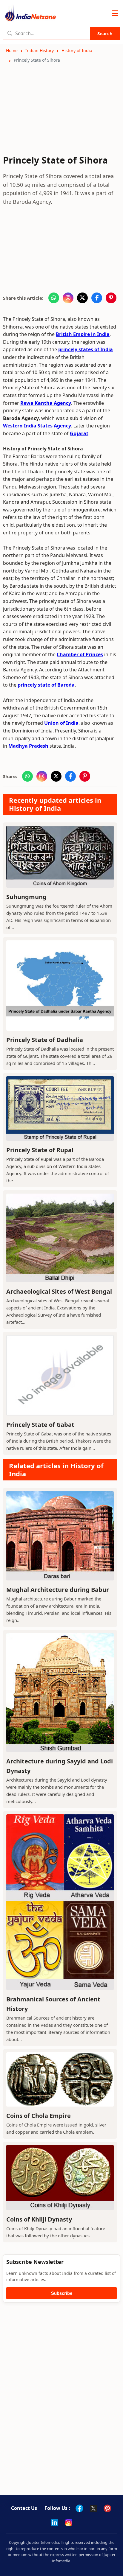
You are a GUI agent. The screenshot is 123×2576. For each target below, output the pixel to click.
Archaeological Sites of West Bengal (59, 1291)
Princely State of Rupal (40, 1150)
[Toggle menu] (115, 13)
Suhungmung (26, 897)
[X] (93, 2508)
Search (105, 33)
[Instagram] (69, 2522)
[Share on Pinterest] (111, 298)
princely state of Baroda (46, 685)
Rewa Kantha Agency (46, 403)
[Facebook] (79, 2508)
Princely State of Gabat (40, 1425)
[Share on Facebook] (97, 298)
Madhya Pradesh (28, 746)
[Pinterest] (107, 2508)
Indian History (40, 50)
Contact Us (24, 2508)
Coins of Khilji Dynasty (39, 2219)
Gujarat (79, 433)
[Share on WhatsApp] (54, 298)
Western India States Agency (37, 426)
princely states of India (86, 349)
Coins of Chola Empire (39, 2116)
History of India (77, 50)
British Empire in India (83, 334)
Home (12, 50)
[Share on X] (82, 298)
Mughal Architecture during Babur (58, 1590)
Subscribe (62, 2293)
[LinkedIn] (55, 2522)
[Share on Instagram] (68, 298)
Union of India (61, 723)
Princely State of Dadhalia (45, 1040)
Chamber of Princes (80, 654)
